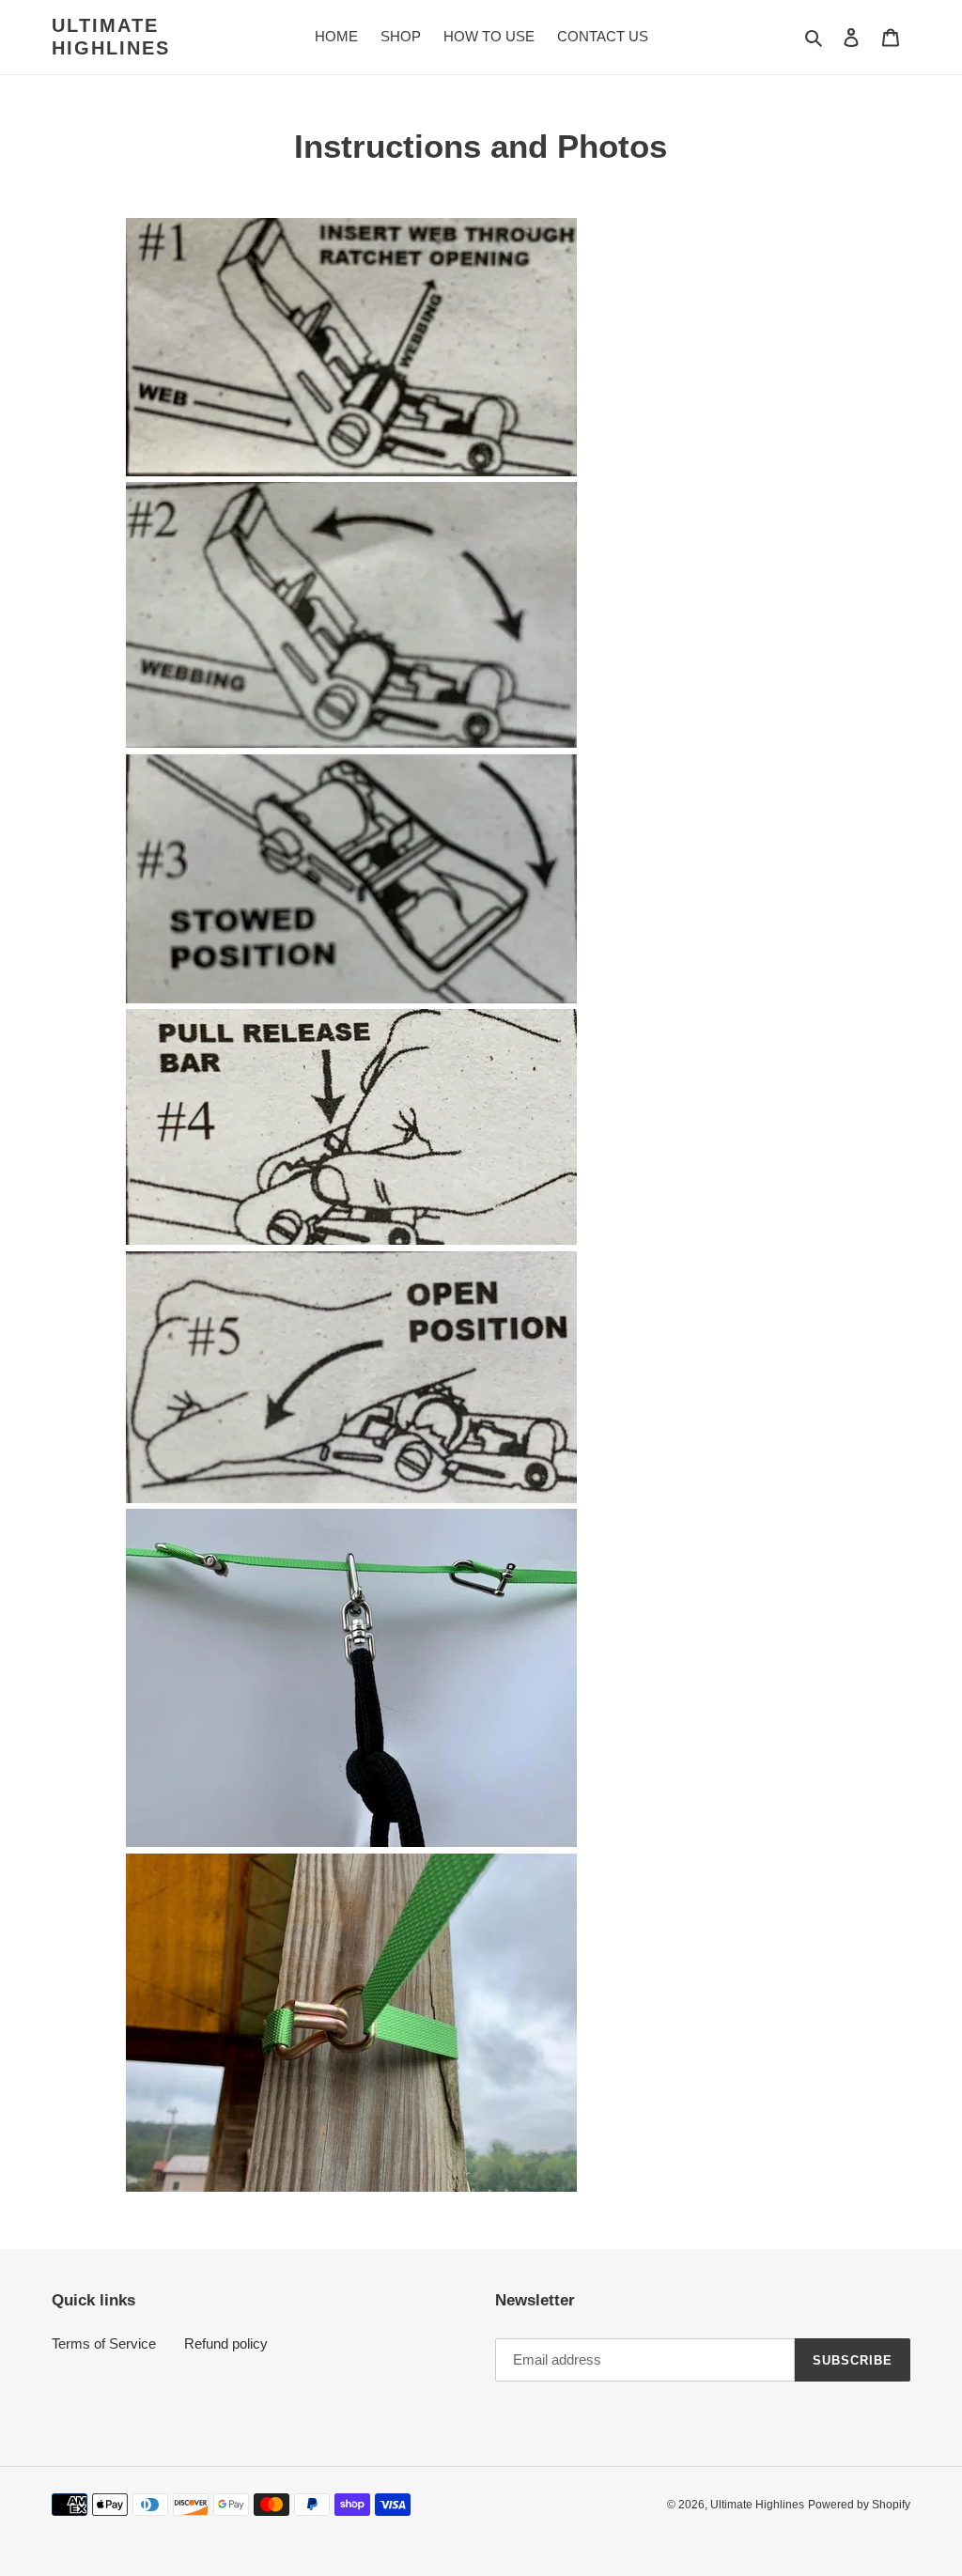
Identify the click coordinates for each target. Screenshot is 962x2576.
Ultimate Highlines (111, 37)
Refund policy (226, 2343)
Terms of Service (104, 2343)
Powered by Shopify (859, 2505)
